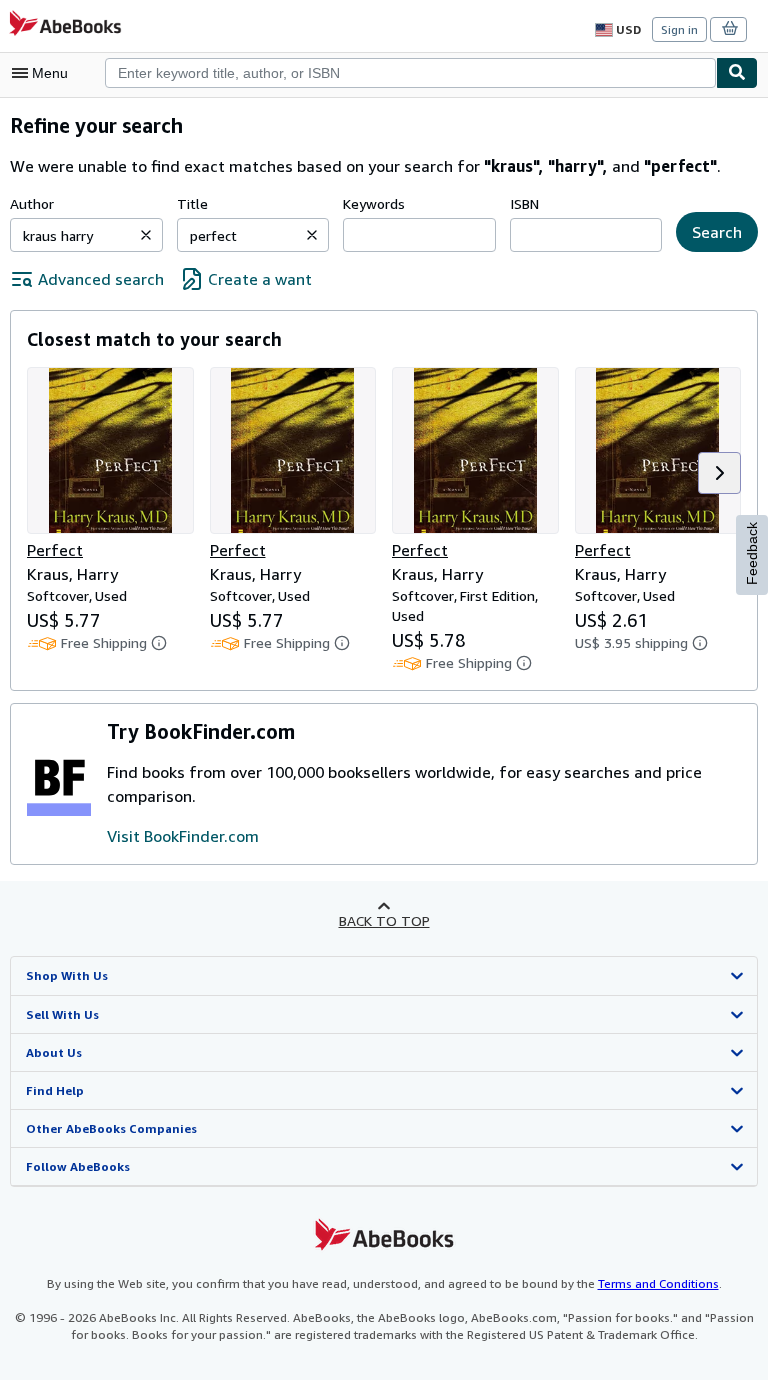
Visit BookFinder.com (183, 836)
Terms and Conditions (658, 1283)
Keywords (374, 203)
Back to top (384, 920)
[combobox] (410, 73)
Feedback (752, 553)
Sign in (679, 29)
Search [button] (717, 232)
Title (192, 203)
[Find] (737, 73)
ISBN (524, 203)
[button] (146, 235)
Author (32, 203)
